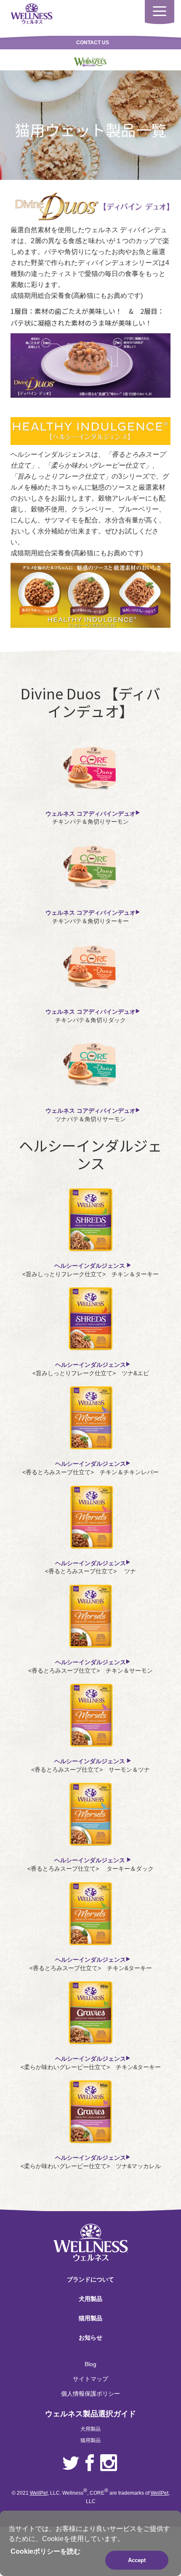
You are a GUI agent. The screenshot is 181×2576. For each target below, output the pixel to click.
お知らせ (90, 2338)
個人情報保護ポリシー (90, 2394)
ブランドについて (90, 2279)
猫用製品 (90, 2318)
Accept (137, 2560)
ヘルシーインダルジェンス (90, 1266)
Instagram (109, 2463)
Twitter (71, 2463)
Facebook (90, 2463)
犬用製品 (90, 2299)
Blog (90, 2364)
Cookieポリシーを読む (45, 2551)
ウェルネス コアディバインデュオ (90, 814)
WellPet (39, 2493)
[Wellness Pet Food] (32, 13)
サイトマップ (90, 2379)
